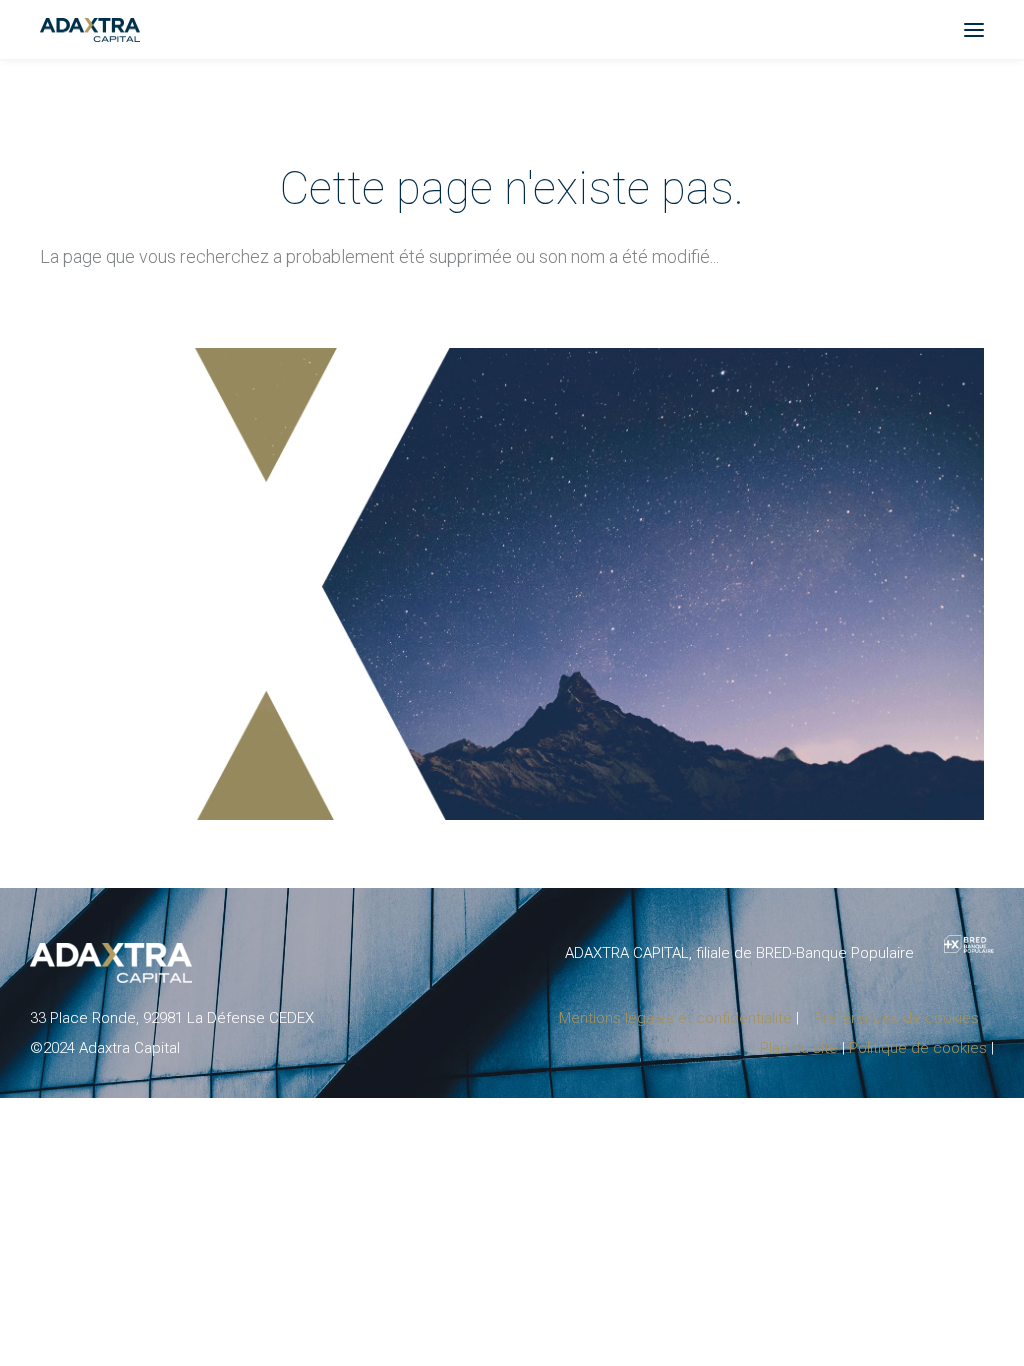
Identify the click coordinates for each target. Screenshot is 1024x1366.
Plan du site (799, 1048)
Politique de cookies (918, 1048)
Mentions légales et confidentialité (675, 1018)
